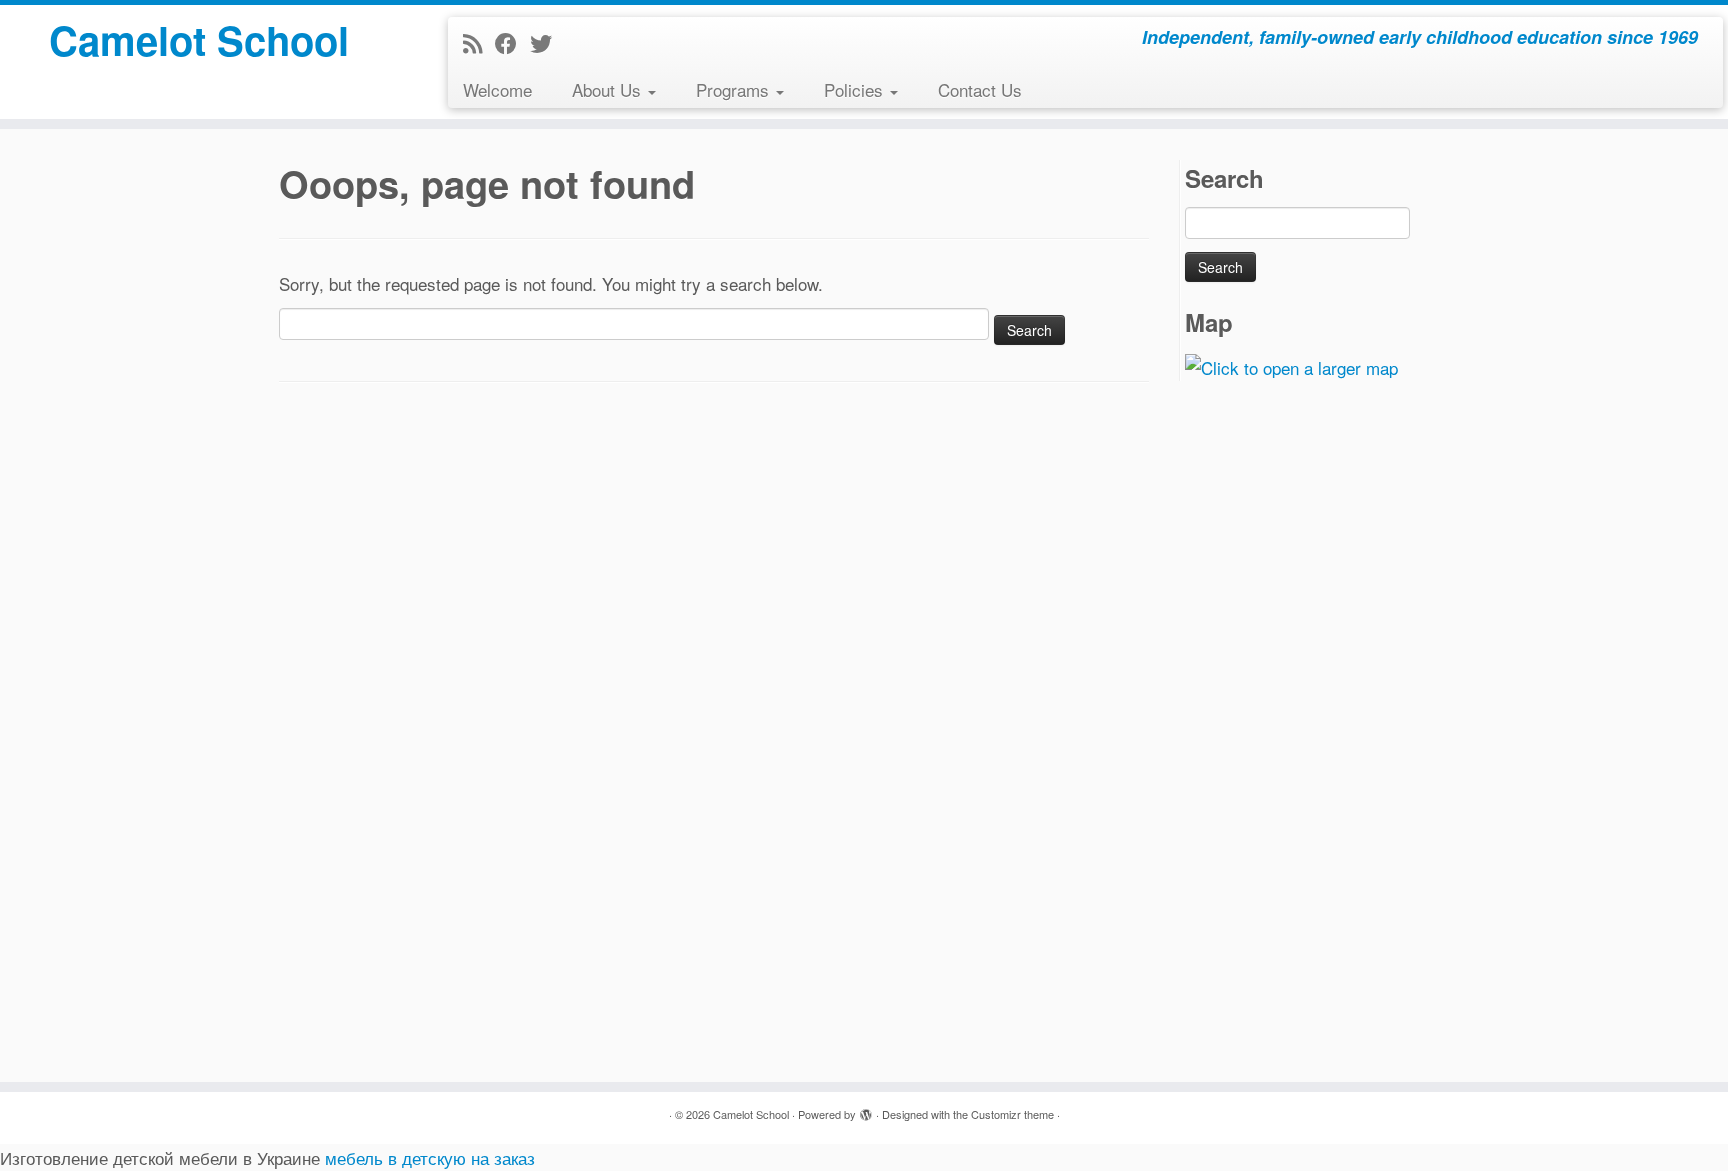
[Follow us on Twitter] (547, 42)
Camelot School (199, 40)
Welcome (497, 89)
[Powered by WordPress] (866, 1110)
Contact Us (980, 89)
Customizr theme (1012, 1114)
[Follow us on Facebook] (512, 42)
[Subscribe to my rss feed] (479, 42)
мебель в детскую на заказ (430, 1157)
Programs (735, 89)
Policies (856, 89)
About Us (609, 89)
